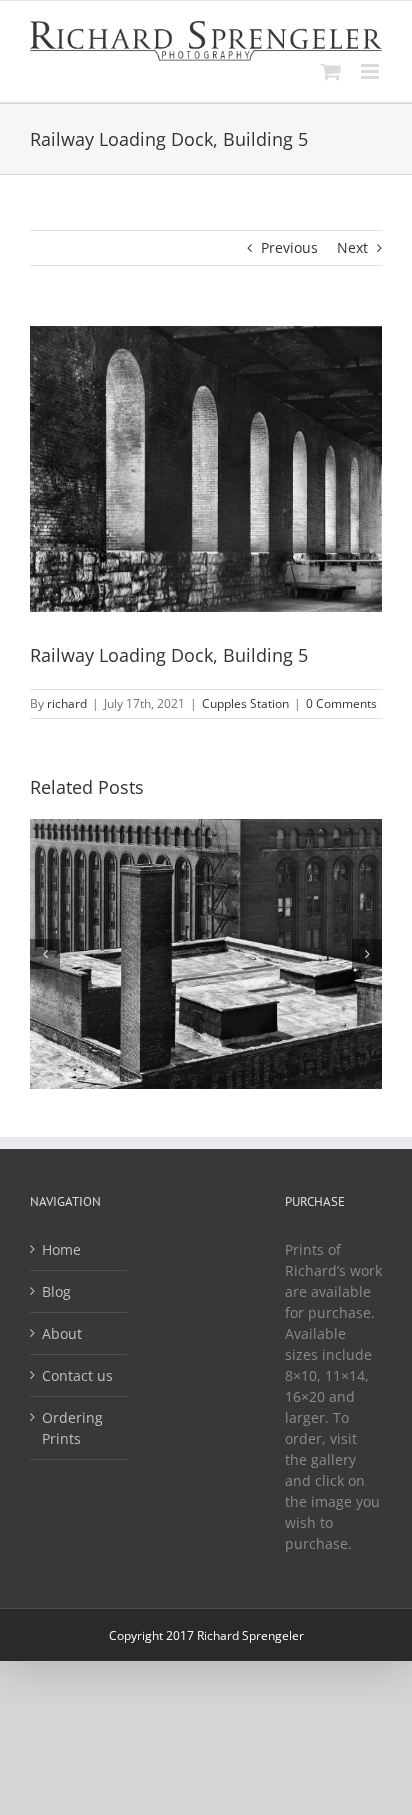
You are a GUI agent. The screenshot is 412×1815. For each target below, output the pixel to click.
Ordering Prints (72, 1428)
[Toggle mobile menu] (371, 71)
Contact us (77, 1375)
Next (352, 247)
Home (61, 1249)
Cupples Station (245, 703)
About (62, 1333)
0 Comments (341, 703)
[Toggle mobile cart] (331, 71)
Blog (56, 1291)
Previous (289, 247)
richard (67, 703)
